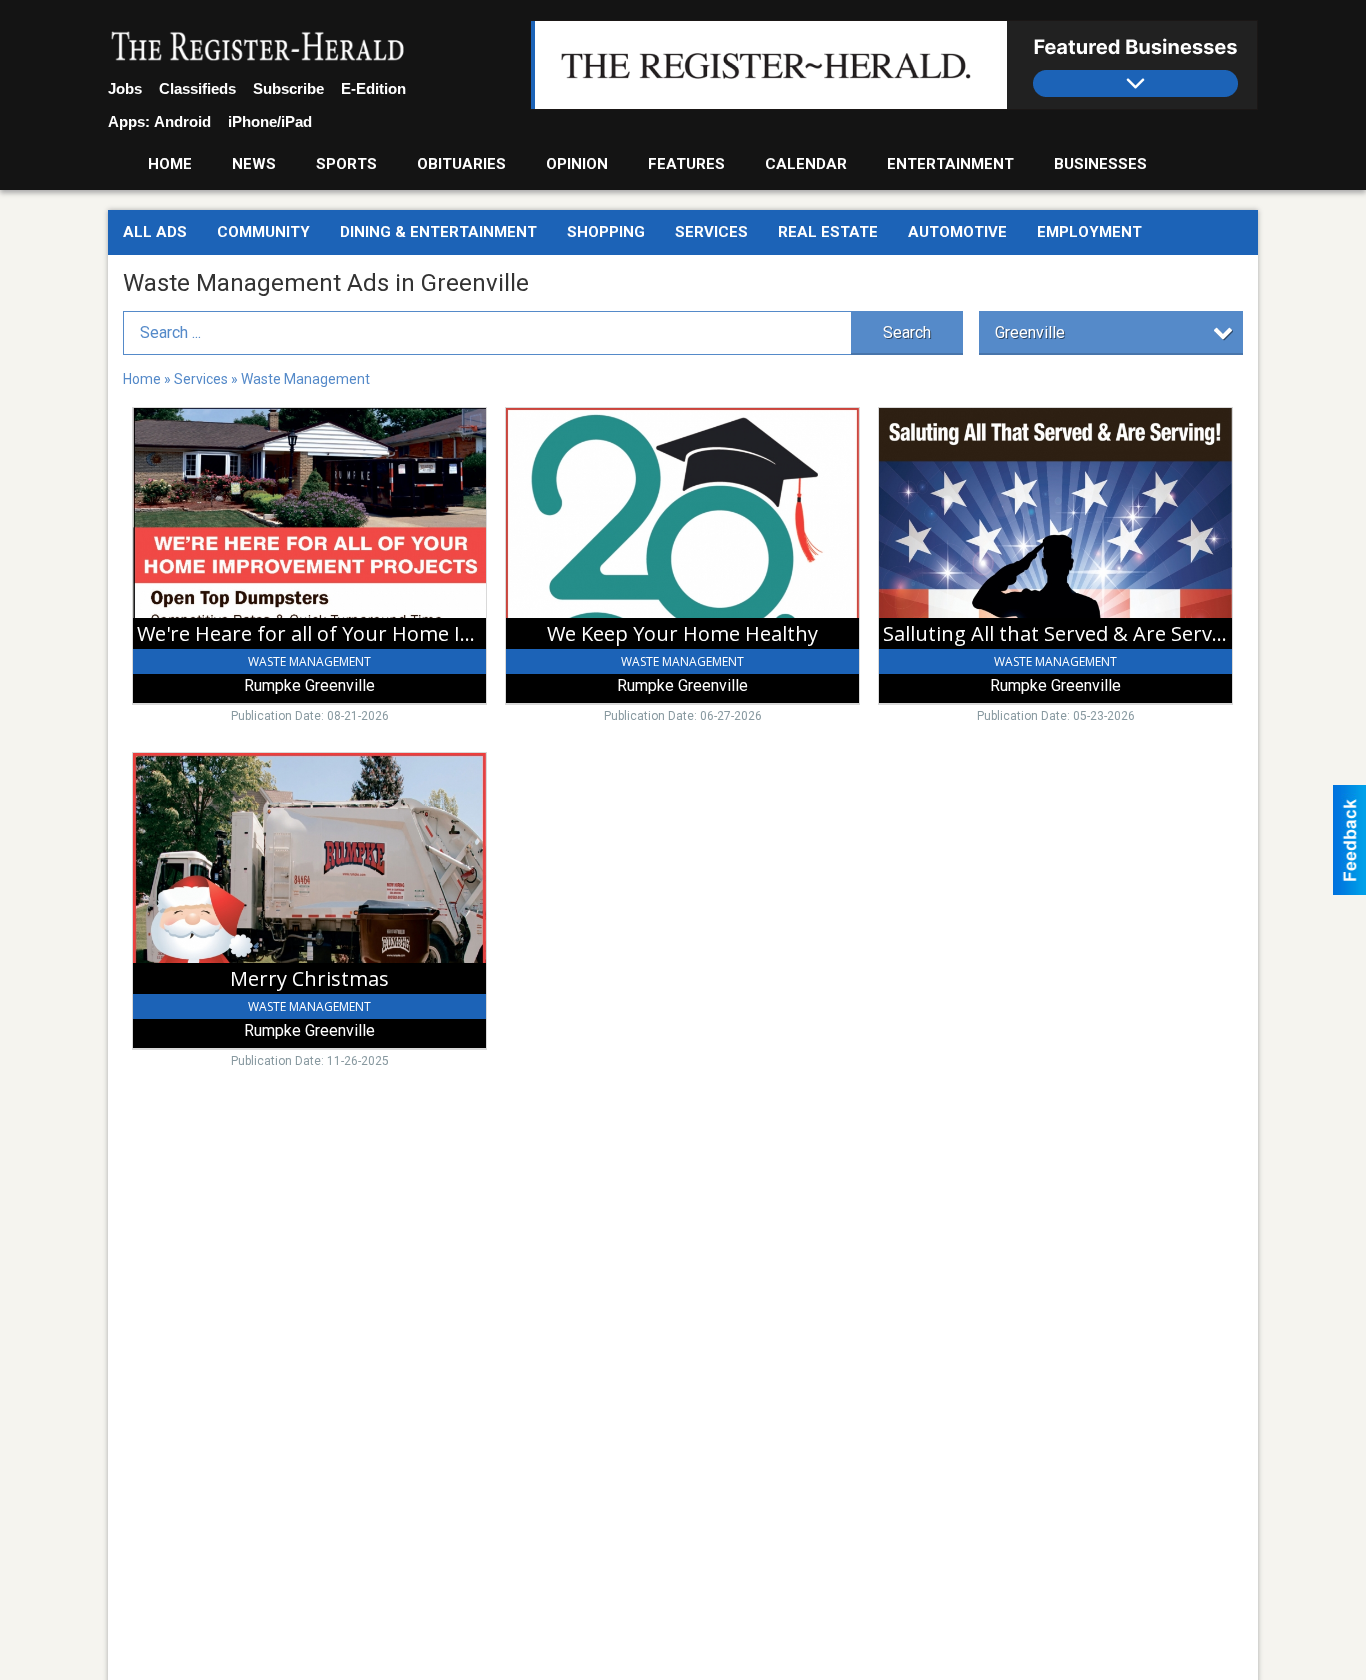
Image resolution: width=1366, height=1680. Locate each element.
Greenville (1030, 332)
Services (711, 232)
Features (686, 164)
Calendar (806, 164)
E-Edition (373, 88)
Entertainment (950, 164)
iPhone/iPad (270, 121)
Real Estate (828, 232)
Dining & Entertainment (438, 232)
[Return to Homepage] (258, 48)
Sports (346, 164)
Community (263, 232)
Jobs (125, 88)
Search (907, 332)
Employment (1089, 232)
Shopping (606, 232)
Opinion (577, 164)
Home (170, 164)
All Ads (155, 232)
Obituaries (461, 164)
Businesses (1100, 164)
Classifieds (197, 88)
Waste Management (305, 379)
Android (182, 121)
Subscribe (288, 88)
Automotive (957, 232)
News (254, 164)
